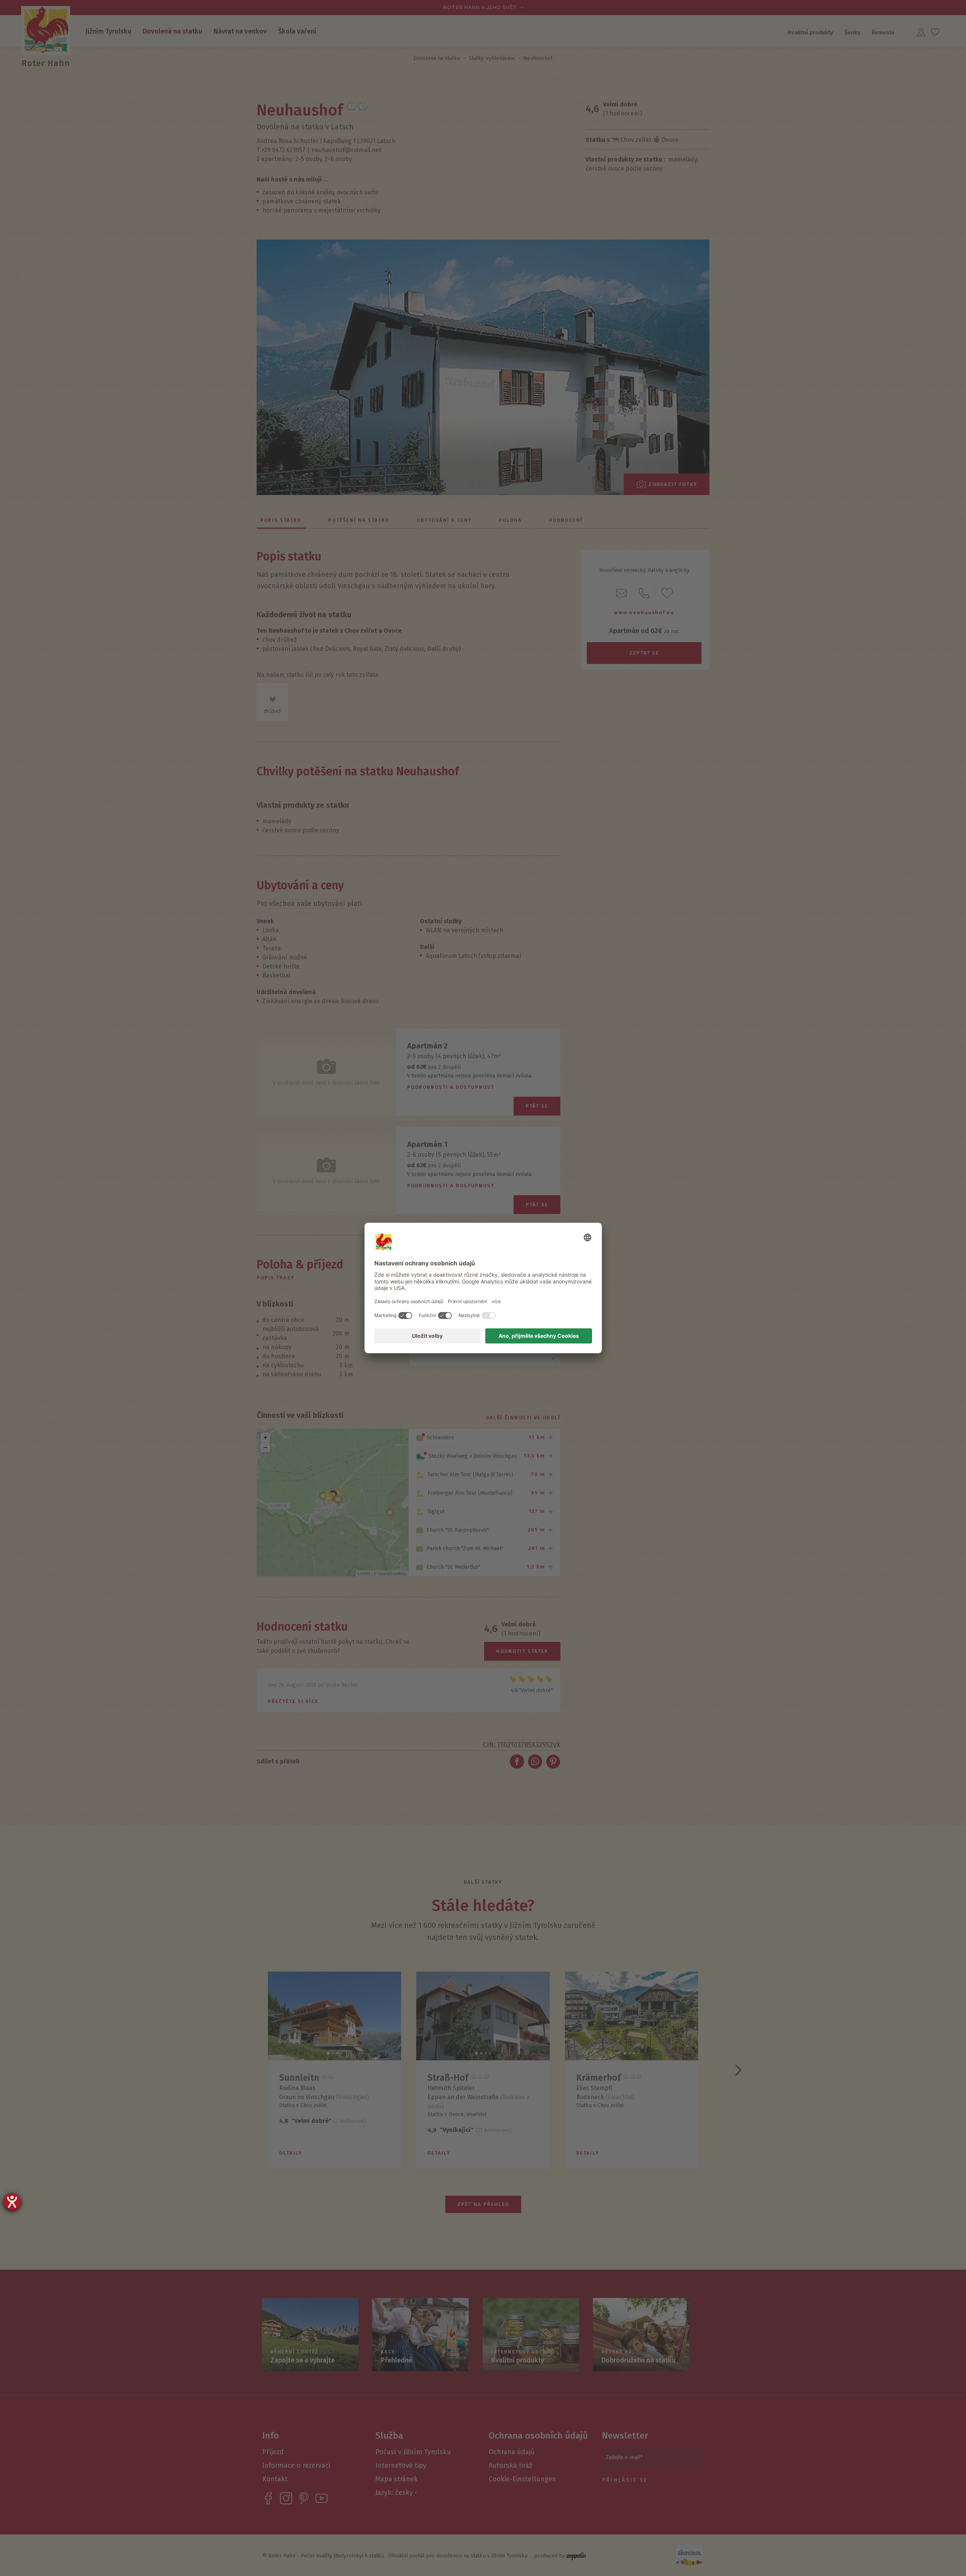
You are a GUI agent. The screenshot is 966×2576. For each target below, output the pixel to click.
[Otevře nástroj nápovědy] (12, 2202)
